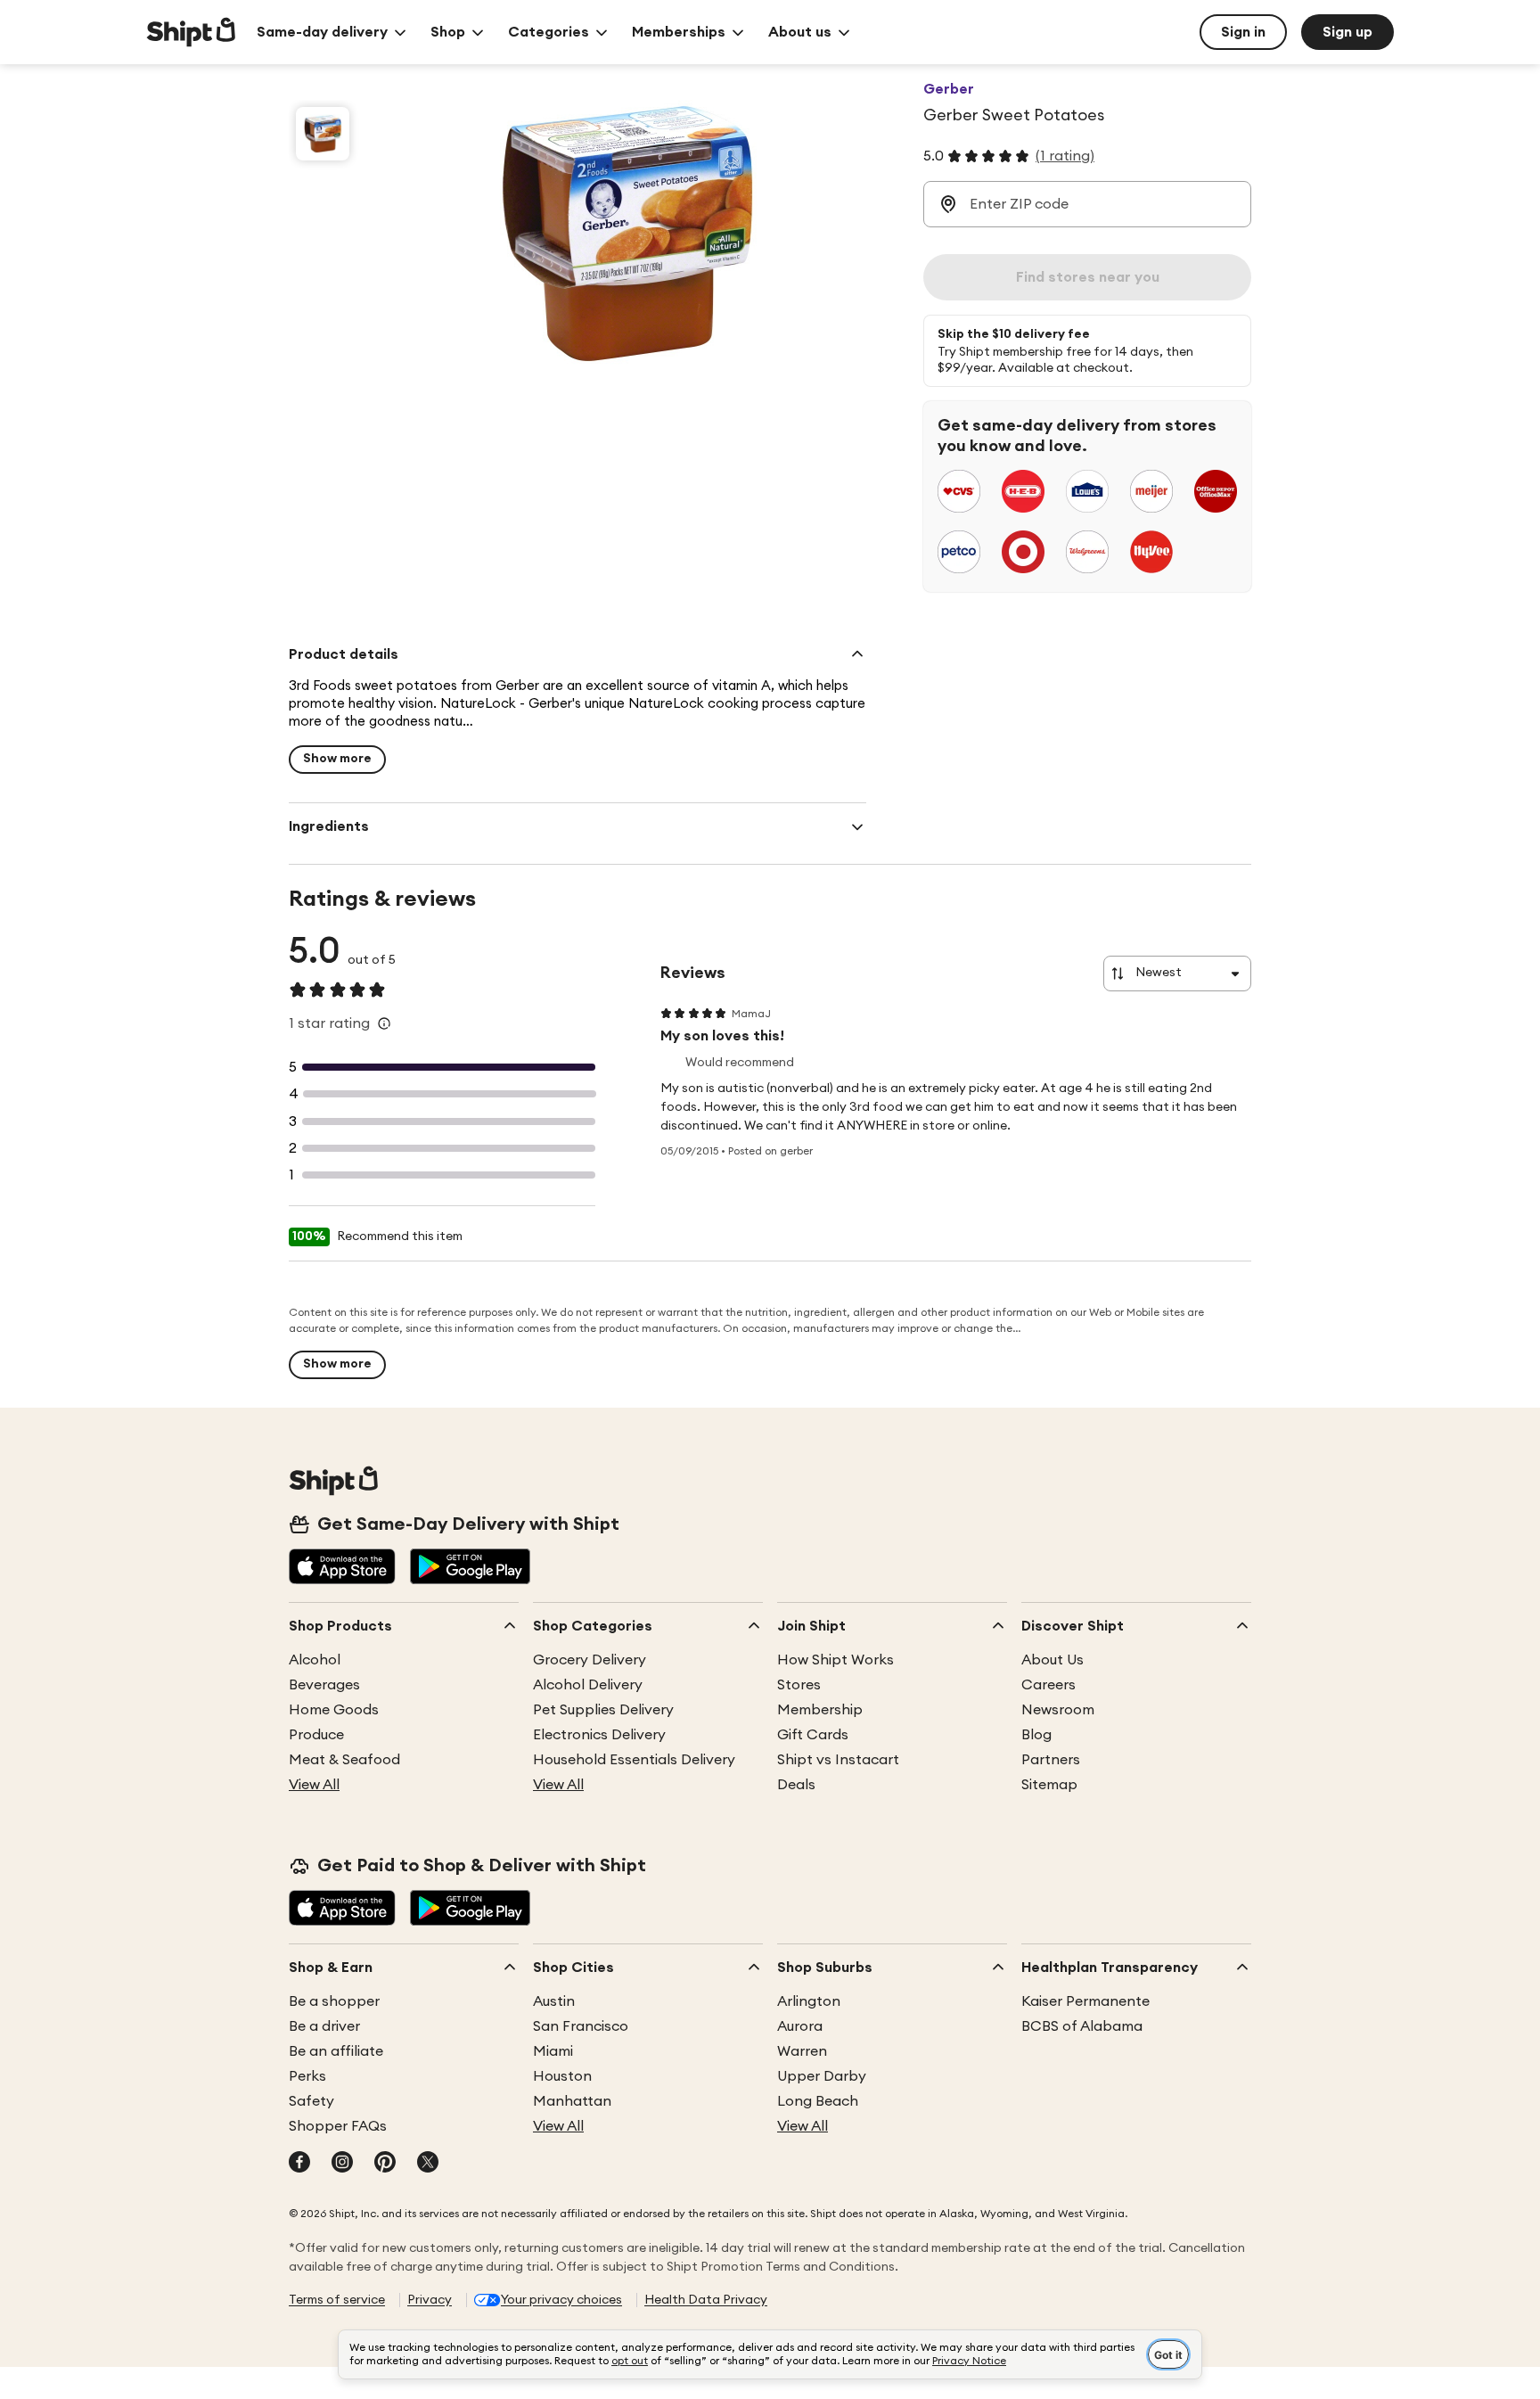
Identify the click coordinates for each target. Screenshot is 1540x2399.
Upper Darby (822, 2076)
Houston (562, 2076)
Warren (802, 2051)
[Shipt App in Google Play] (470, 1568)
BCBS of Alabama (1082, 2026)
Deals (796, 1785)
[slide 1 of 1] (323, 134)
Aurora (800, 2026)
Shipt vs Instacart (838, 1760)
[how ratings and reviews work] (384, 1023)
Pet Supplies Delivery (603, 1710)
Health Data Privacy (706, 2300)
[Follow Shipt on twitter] (428, 2164)
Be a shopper (334, 2001)
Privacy (430, 2300)
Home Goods (334, 1710)
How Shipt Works (836, 1660)
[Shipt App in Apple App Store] (342, 1568)
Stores (799, 1685)
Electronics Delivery (599, 1735)
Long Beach (818, 2101)
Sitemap (1049, 1785)
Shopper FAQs (338, 2126)
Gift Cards (813, 1735)
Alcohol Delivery (588, 1685)
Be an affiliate (336, 2051)
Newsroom (1058, 1710)
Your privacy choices (561, 2300)
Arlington (809, 2001)
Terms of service (337, 2300)
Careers (1049, 1685)
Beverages (324, 1685)
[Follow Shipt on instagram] (342, 2164)
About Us (1053, 1660)
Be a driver (324, 2026)
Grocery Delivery (590, 1660)
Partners (1051, 1760)
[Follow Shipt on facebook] (299, 2164)
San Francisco (581, 2026)
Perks (307, 2076)
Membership (820, 1710)
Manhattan (572, 2101)
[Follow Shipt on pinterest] (385, 2164)
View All (314, 1785)
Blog (1036, 1735)
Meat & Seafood (344, 1760)
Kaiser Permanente (1085, 2001)
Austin (554, 2001)
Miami (553, 2051)
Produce (316, 1735)
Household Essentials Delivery (634, 1760)
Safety (311, 2101)
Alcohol (315, 1660)
